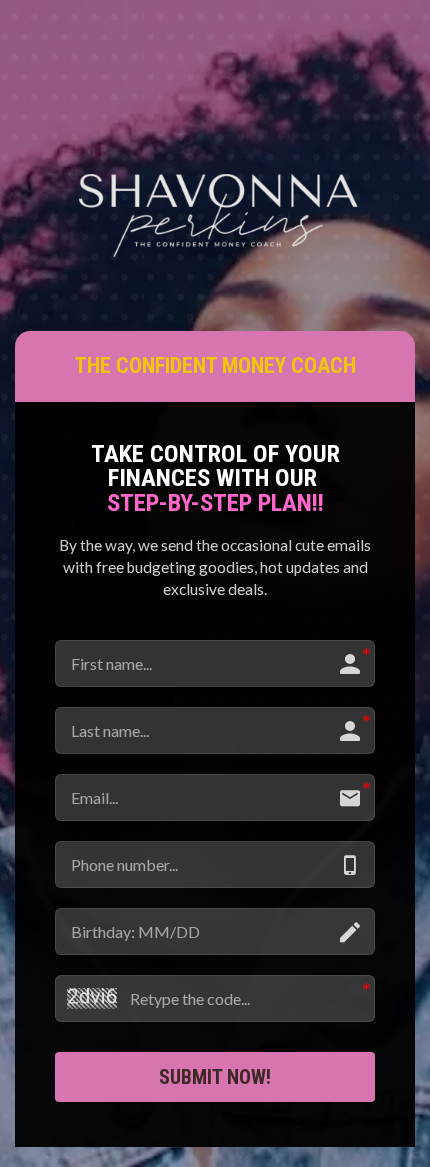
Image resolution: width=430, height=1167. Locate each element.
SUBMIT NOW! (215, 1077)
